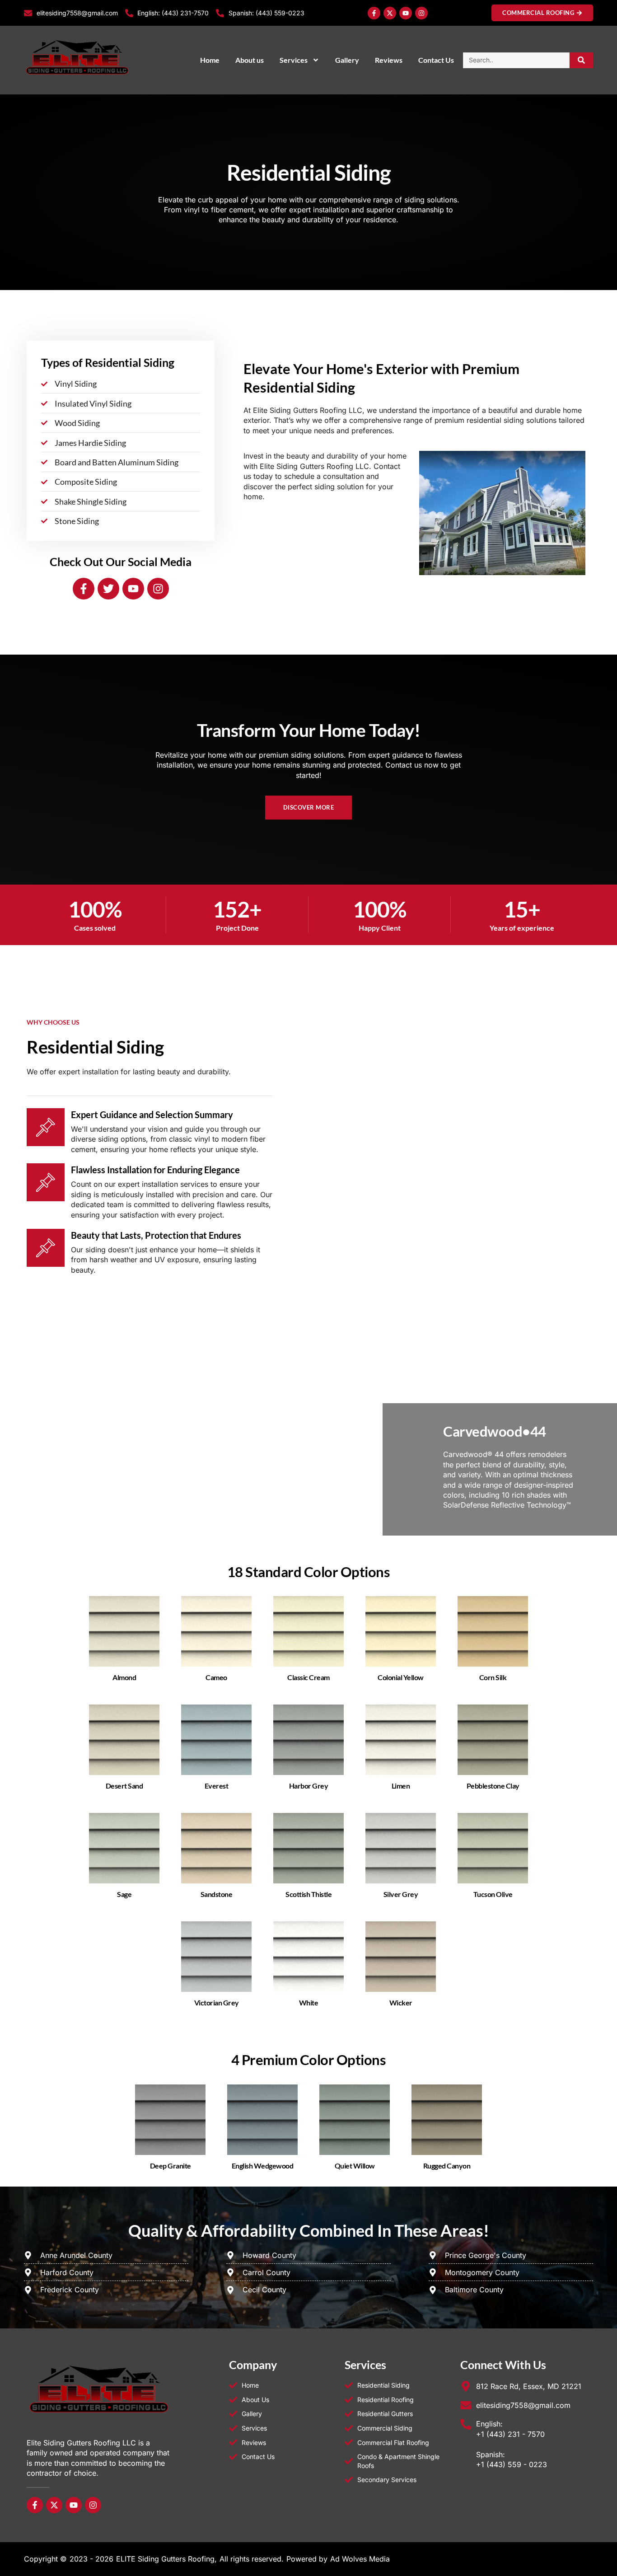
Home (210, 60)
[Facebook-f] (374, 13)
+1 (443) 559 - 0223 (512, 2464)
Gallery (347, 60)
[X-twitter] (390, 13)
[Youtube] (406, 13)
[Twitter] (108, 589)
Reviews (389, 60)
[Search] (582, 60)
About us (250, 60)
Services (294, 60)
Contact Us (436, 60)
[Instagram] (421, 13)
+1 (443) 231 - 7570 (510, 2434)
